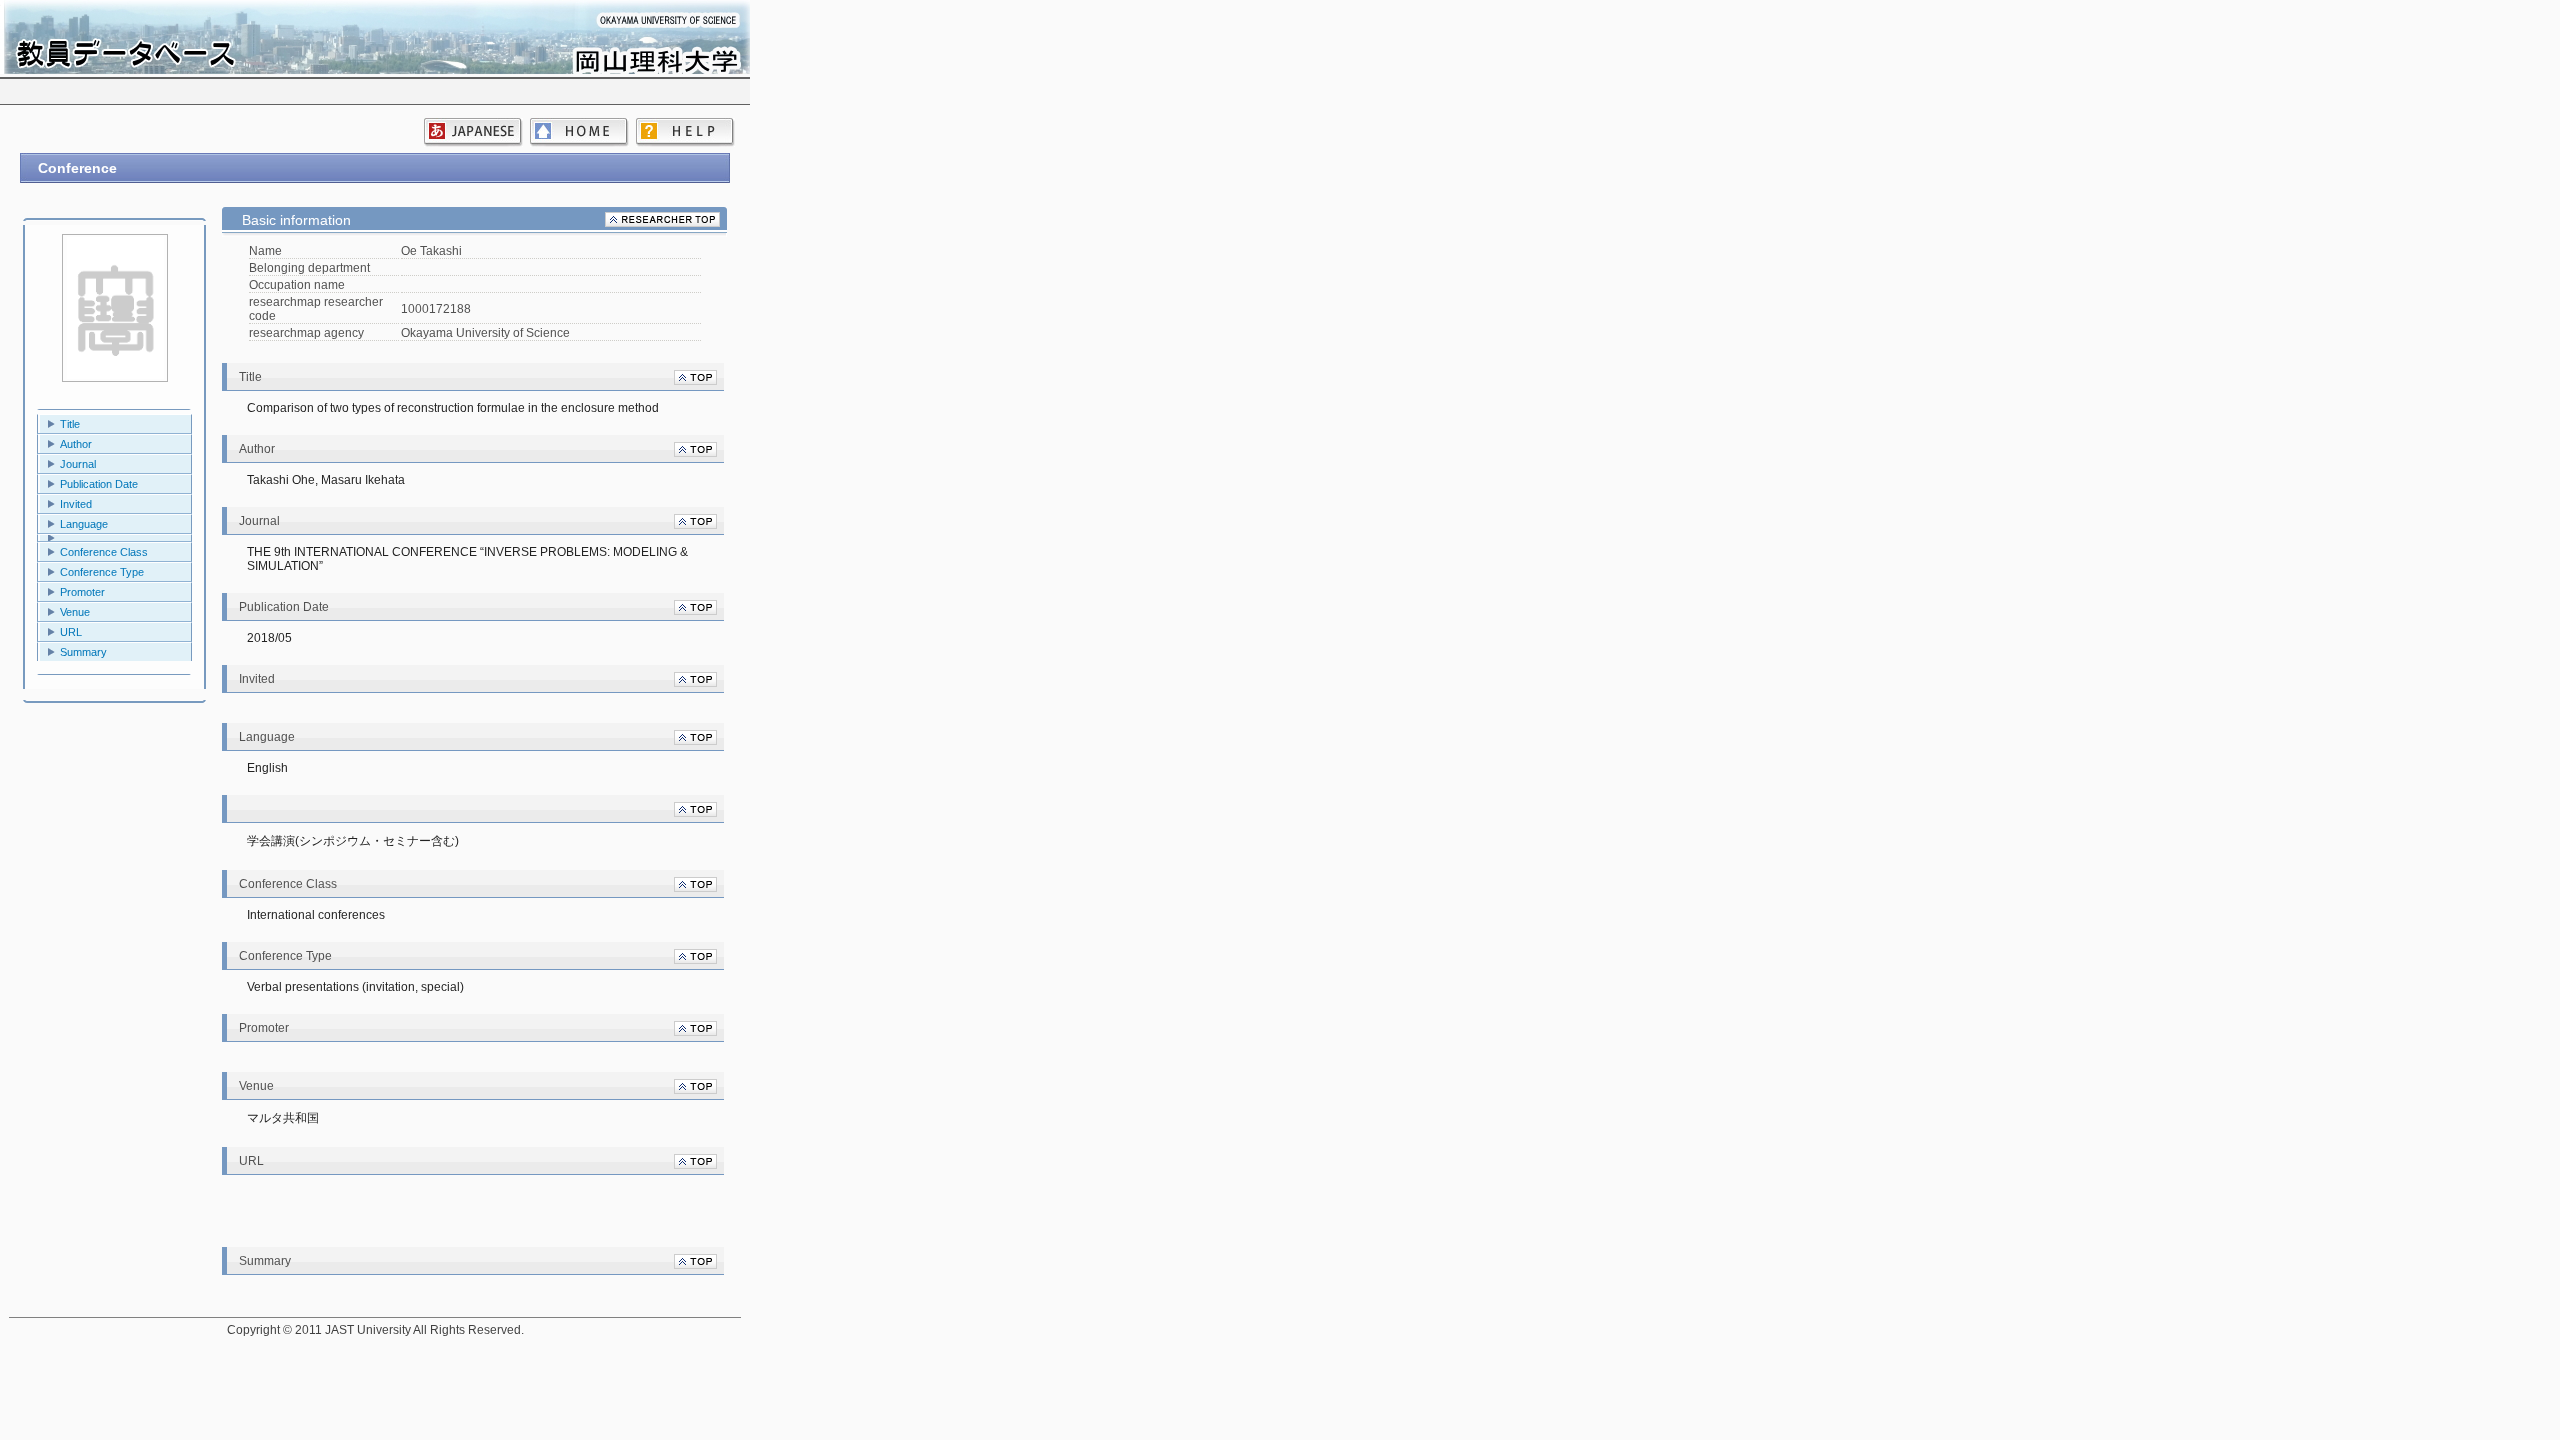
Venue (75, 612)
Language (84, 524)
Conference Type (102, 572)
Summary (83, 652)
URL (71, 632)
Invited (76, 504)
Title (70, 424)
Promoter (82, 592)
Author (76, 444)
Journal (78, 464)
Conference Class (104, 552)
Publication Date (99, 484)
